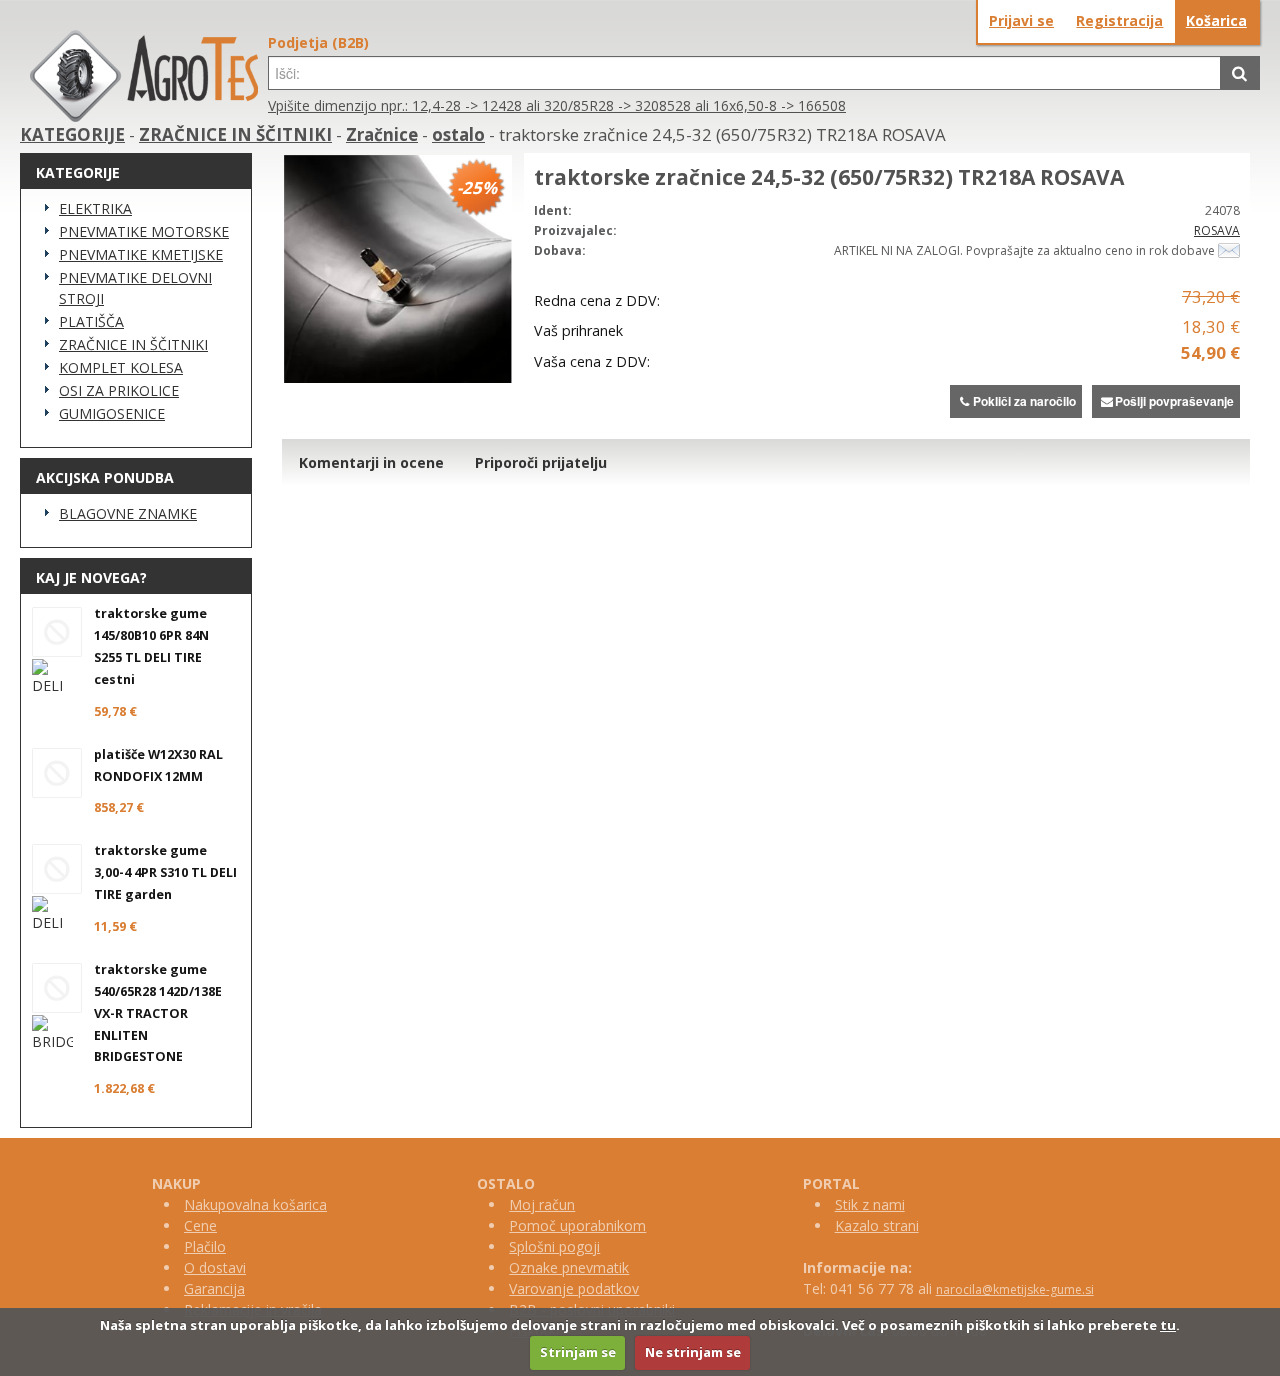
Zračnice (382, 134)
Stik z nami (870, 1204)
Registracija (1119, 20)
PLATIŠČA (91, 321)
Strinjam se (578, 1352)
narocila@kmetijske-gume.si (1015, 1289)
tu (1168, 1325)
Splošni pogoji (554, 1246)
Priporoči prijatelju (541, 462)
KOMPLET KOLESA (121, 367)
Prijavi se (1021, 20)
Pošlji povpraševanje (1174, 401)
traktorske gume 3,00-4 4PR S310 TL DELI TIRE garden (165, 872)
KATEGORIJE (72, 134)
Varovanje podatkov (574, 1288)
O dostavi (215, 1267)
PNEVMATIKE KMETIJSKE (141, 254)
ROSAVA (1217, 230)
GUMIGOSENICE (112, 413)
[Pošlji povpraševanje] (1229, 250)
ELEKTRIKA (95, 208)
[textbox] (744, 73)
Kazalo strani (877, 1225)
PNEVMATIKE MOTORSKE (144, 231)
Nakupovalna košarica (255, 1204)
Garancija (214, 1288)
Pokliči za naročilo (1024, 401)
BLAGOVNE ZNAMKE (128, 513)
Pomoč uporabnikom (577, 1225)
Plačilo (205, 1246)
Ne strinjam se (693, 1352)
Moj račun (542, 1204)
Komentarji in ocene (371, 462)
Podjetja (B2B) (318, 42)
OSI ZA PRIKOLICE (119, 390)
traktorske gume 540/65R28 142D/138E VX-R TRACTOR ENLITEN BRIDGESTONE (158, 1013)
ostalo (458, 134)
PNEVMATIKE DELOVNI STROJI (135, 288)
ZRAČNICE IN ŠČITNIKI (235, 134)
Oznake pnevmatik (569, 1267)
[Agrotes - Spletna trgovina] (144, 116)
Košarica (1216, 20)
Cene (200, 1225)
